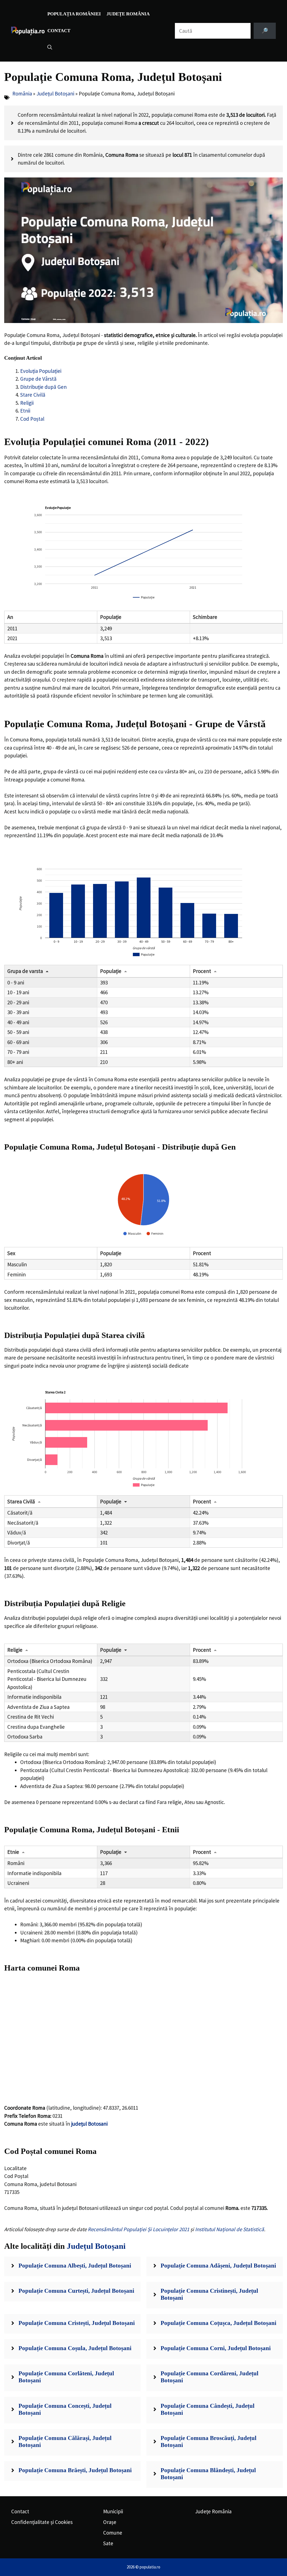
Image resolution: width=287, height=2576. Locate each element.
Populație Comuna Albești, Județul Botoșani (75, 2266)
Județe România (128, 14)
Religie (15, 1650)
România (22, 93)
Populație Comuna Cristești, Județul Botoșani (77, 2323)
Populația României (74, 14)
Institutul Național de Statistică (230, 2229)
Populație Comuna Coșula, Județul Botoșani (75, 2348)
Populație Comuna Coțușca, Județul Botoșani (218, 2323)
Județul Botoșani (55, 93)
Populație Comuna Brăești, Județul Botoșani (75, 2470)
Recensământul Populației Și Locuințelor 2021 (138, 2229)
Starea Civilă (21, 1501)
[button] (50, 48)
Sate (108, 2543)
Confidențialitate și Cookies (42, 2522)
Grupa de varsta (25, 971)
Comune (113, 2533)
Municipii (113, 2511)
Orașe (110, 2522)
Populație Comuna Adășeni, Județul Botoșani (218, 2266)
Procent (202, 971)
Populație (111, 971)
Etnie (13, 1852)
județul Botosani (89, 2124)
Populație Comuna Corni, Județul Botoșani (216, 2348)
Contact (59, 31)
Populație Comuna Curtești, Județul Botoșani (76, 2291)
